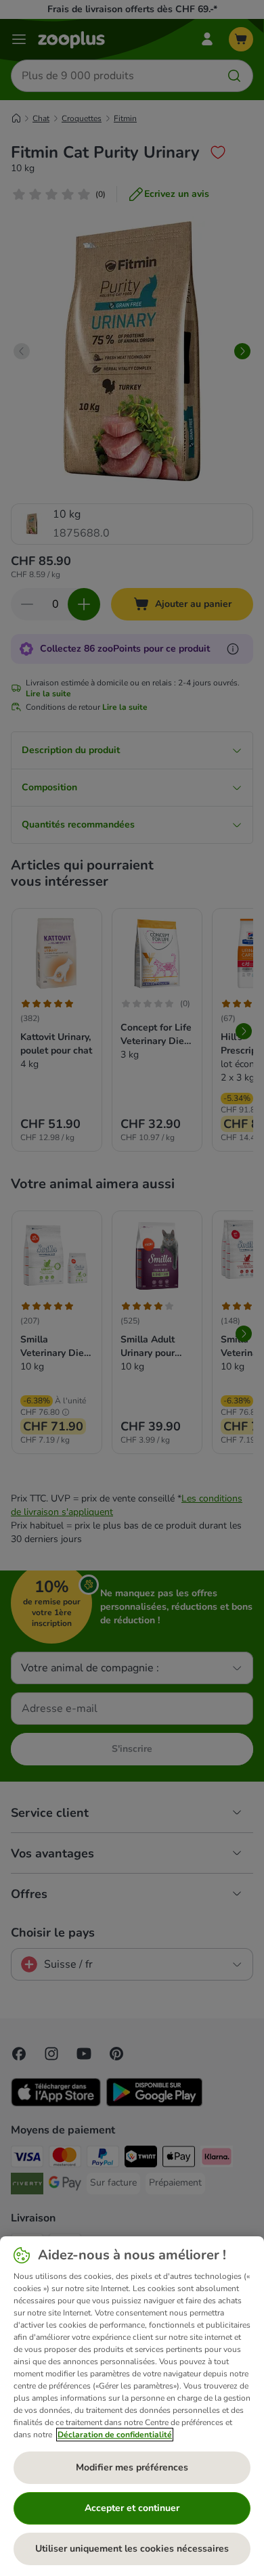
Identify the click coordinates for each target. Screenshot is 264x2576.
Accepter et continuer (132, 2508)
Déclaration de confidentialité (115, 2435)
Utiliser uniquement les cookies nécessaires (132, 2549)
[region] (132, 2406)
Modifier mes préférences (132, 2467)
